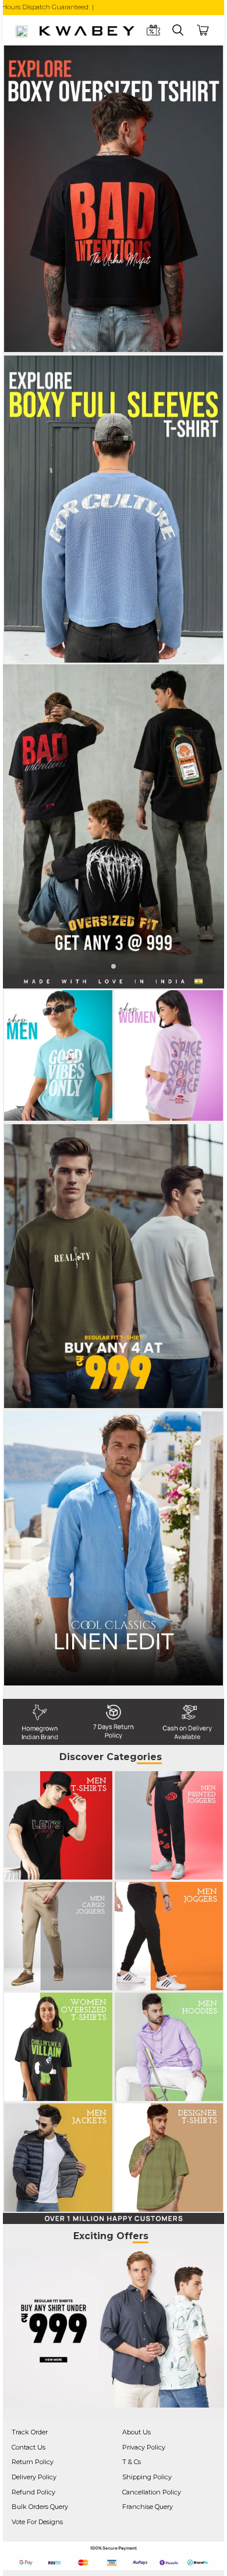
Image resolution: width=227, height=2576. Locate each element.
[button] (114, 966)
